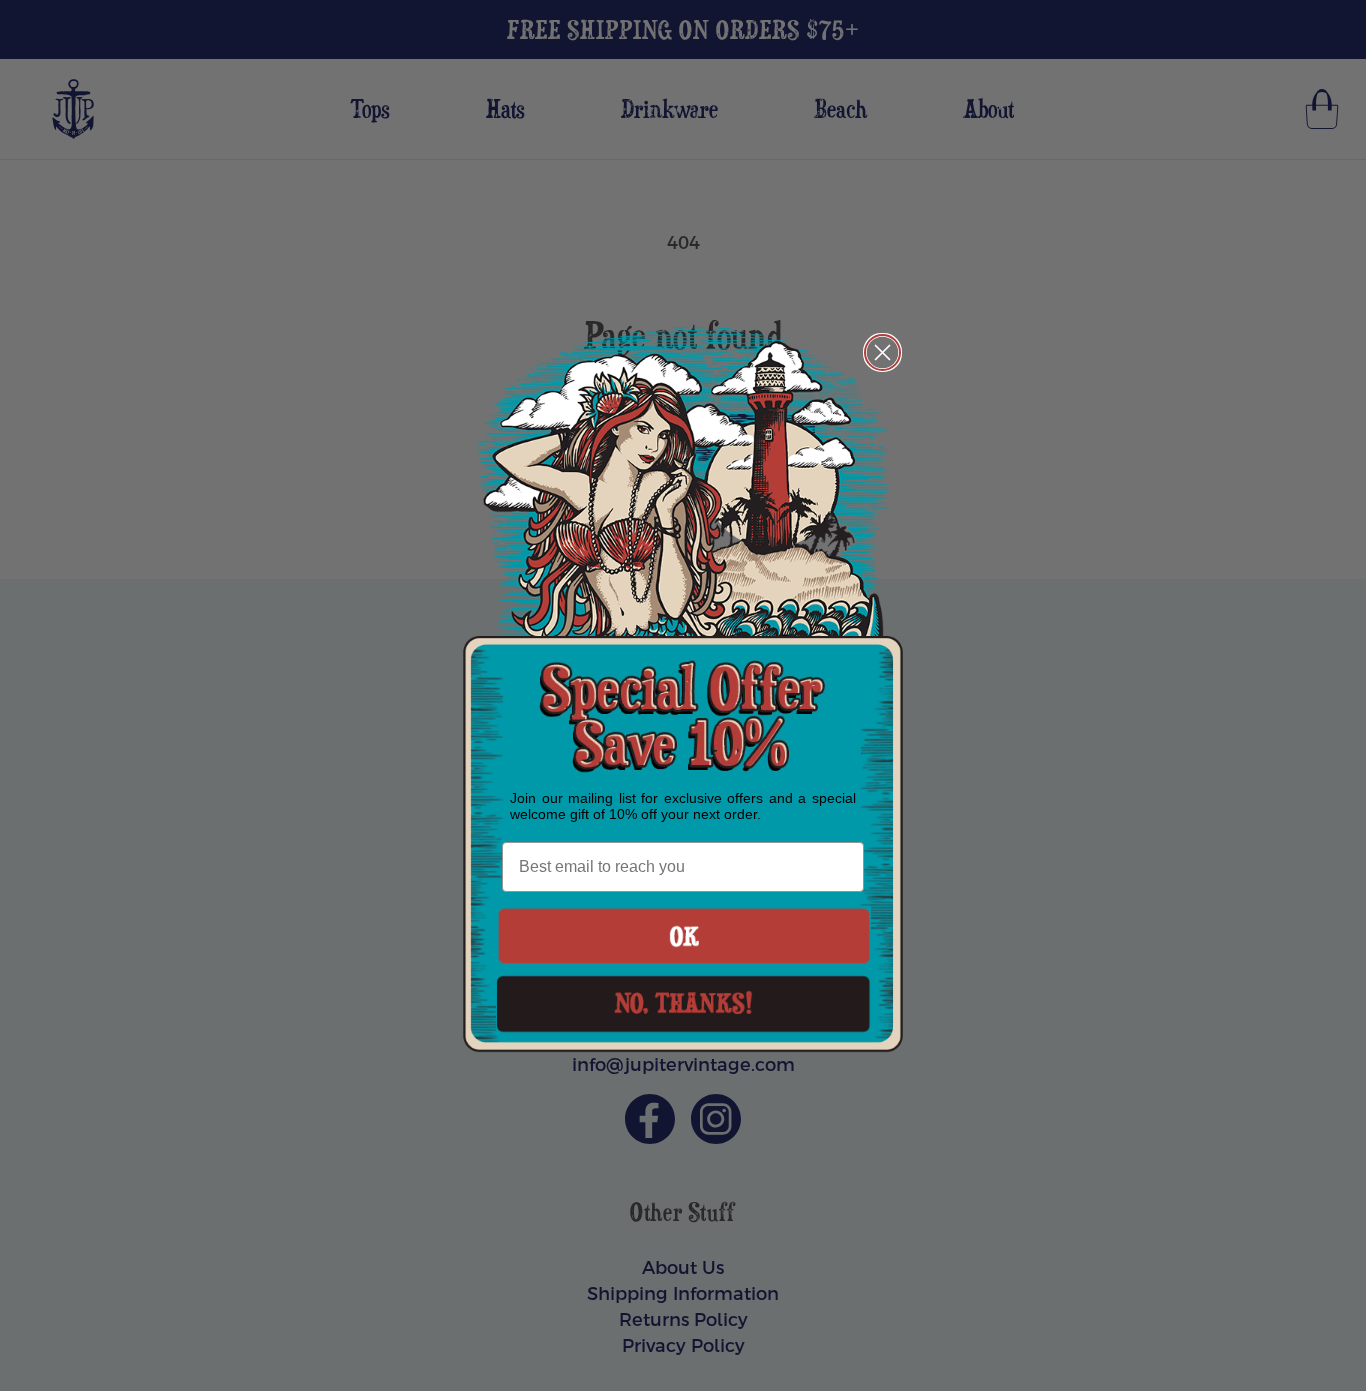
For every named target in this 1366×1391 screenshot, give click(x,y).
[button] (683, 936)
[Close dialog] (882, 352)
